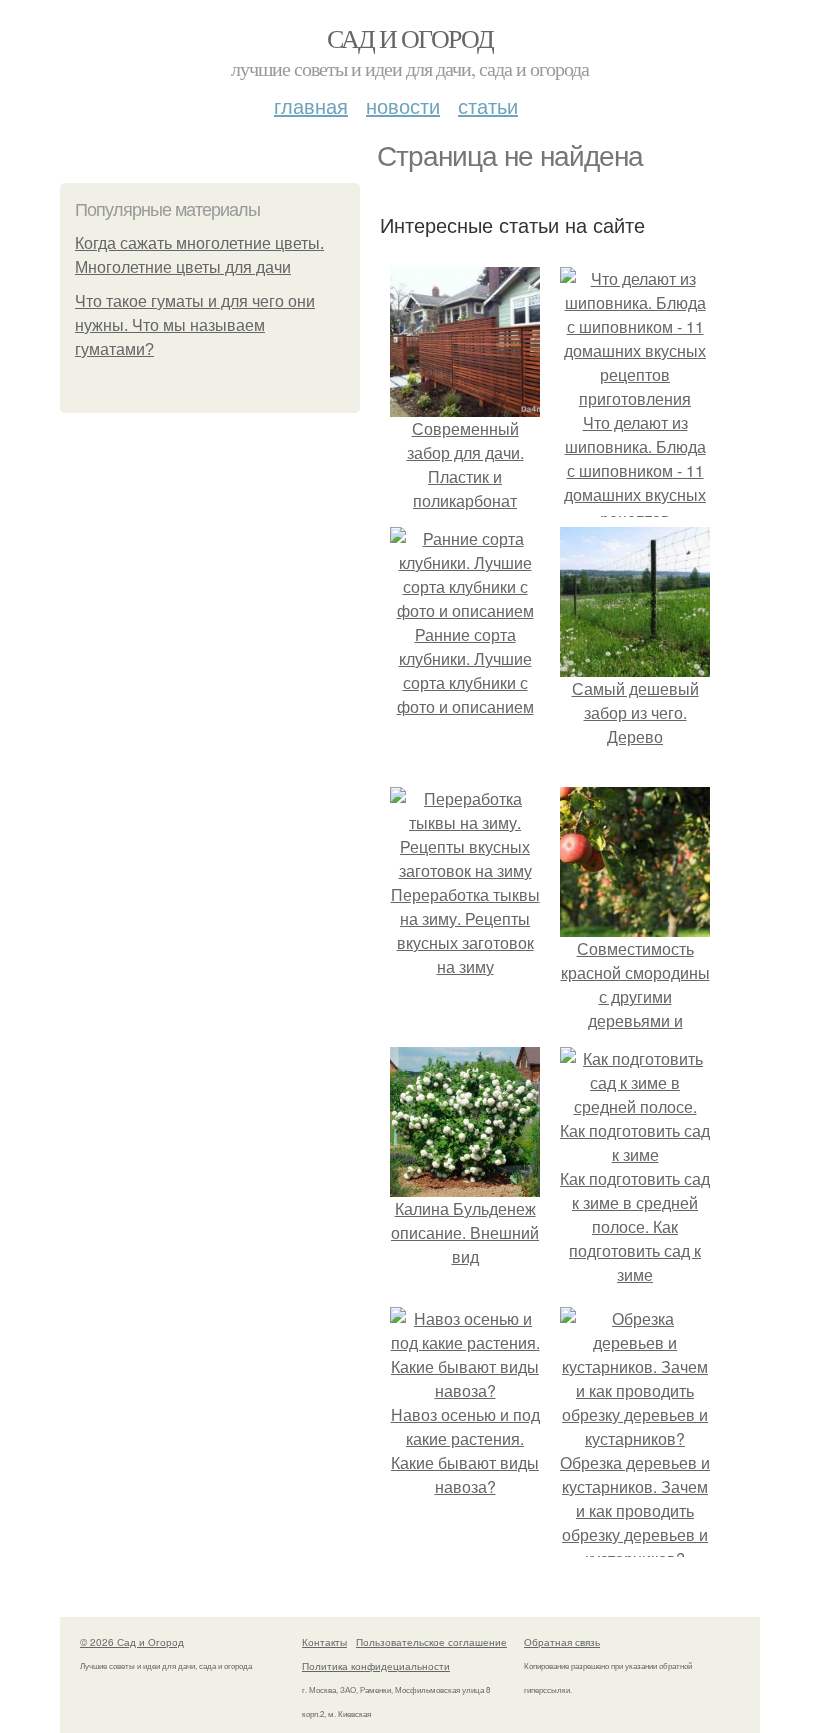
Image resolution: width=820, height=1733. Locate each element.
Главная (311, 105)
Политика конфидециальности (376, 1666)
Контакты (324, 1642)
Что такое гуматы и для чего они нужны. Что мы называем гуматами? (195, 325)
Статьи (488, 105)
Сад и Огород (410, 38)
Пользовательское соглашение (431, 1642)
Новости (403, 105)
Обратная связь (562, 1642)
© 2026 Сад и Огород (132, 1642)
